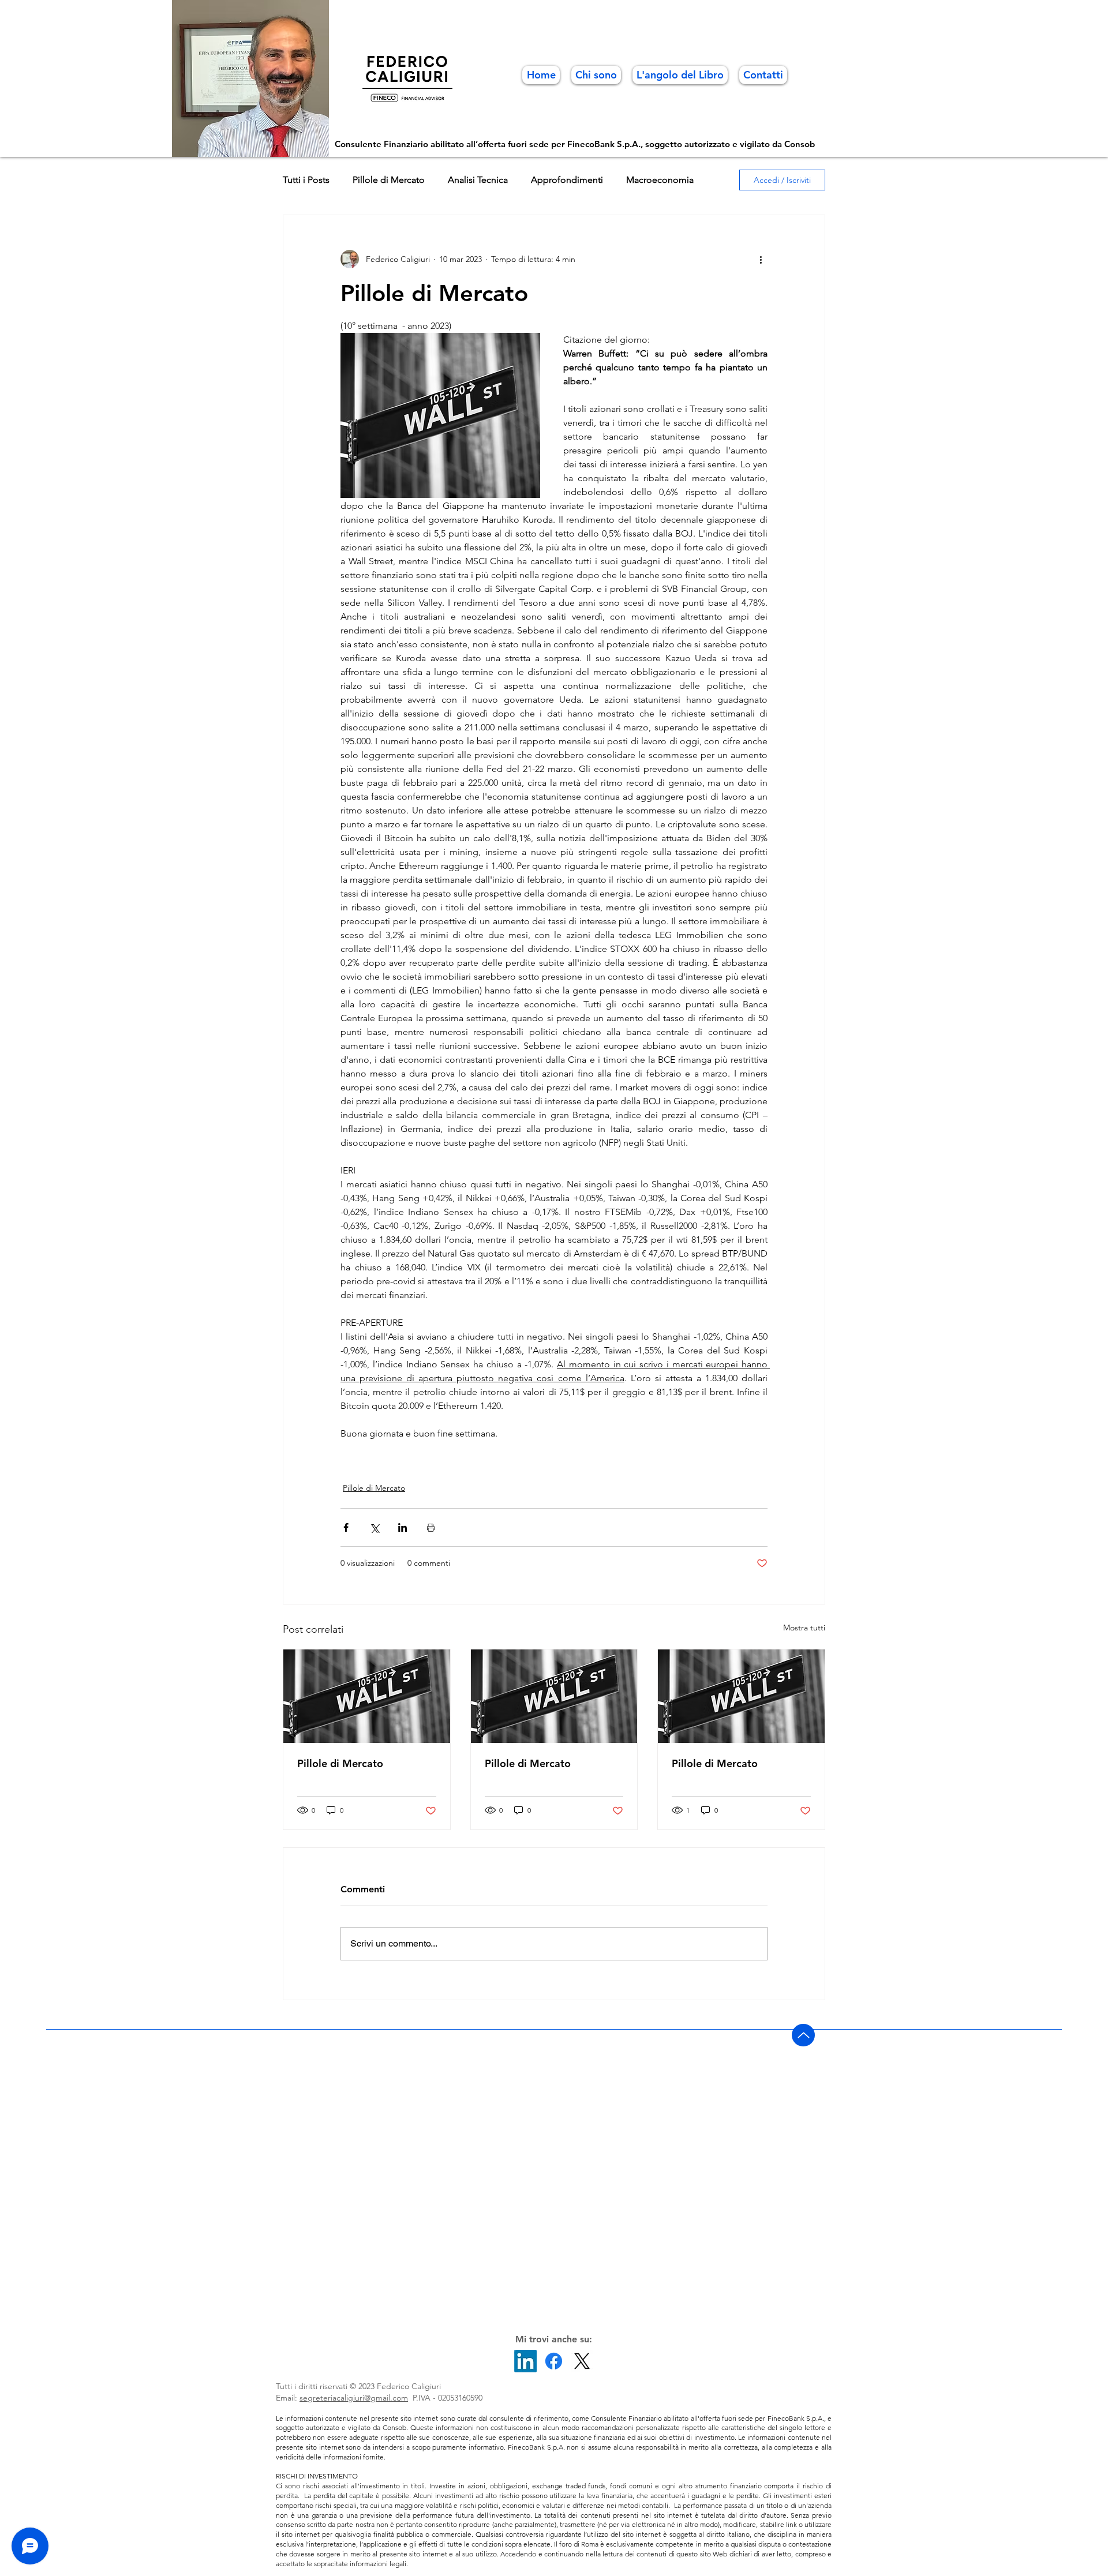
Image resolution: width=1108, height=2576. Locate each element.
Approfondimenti (567, 180)
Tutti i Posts (306, 180)
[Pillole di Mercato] (367, 1696)
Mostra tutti (804, 1628)
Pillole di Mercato (389, 180)
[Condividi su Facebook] (346, 1527)
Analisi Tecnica (478, 180)
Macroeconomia (660, 180)
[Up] (803, 2035)
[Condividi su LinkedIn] (403, 1527)
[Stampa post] (431, 1527)
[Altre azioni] (761, 259)
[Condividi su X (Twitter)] (374, 1527)
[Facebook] (554, 2361)
